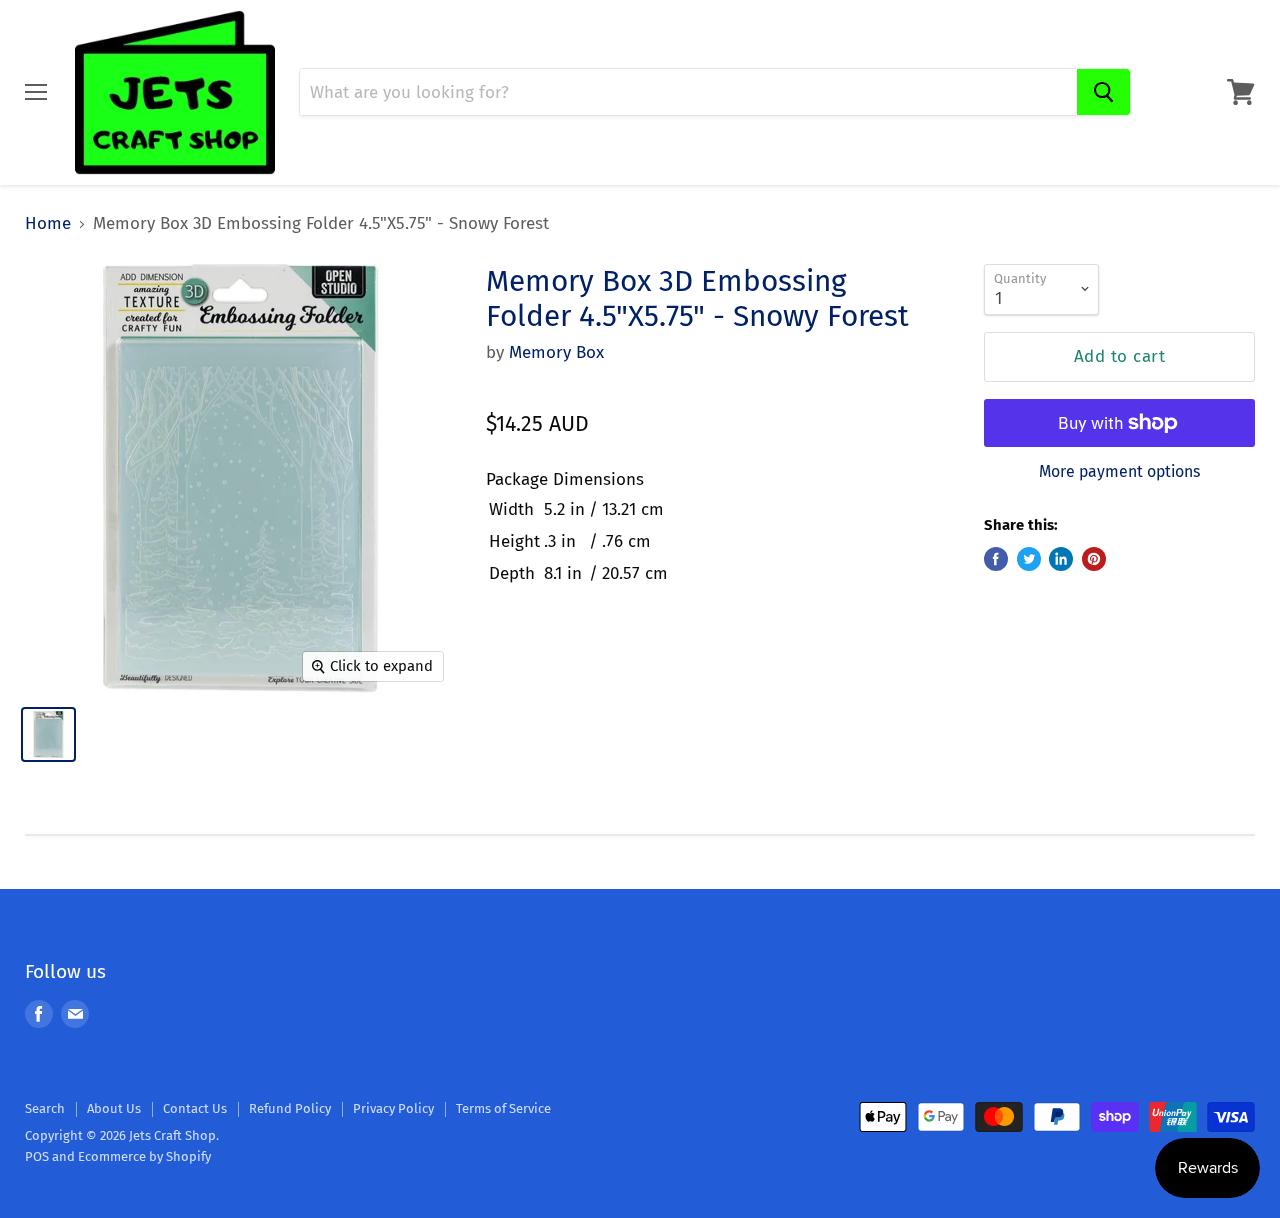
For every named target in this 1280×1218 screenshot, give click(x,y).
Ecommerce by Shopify (144, 1156)
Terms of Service (503, 1108)
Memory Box (556, 352)
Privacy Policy (393, 1108)
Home (48, 224)
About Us (114, 1108)
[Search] (1103, 92)
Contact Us (195, 1108)
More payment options (1119, 472)
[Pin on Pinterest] (1094, 559)
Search (45, 1108)
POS (37, 1156)
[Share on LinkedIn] (1061, 559)
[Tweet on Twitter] (1029, 559)
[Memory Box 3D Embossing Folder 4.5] (48, 734)
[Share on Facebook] (996, 559)
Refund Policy (290, 1108)
